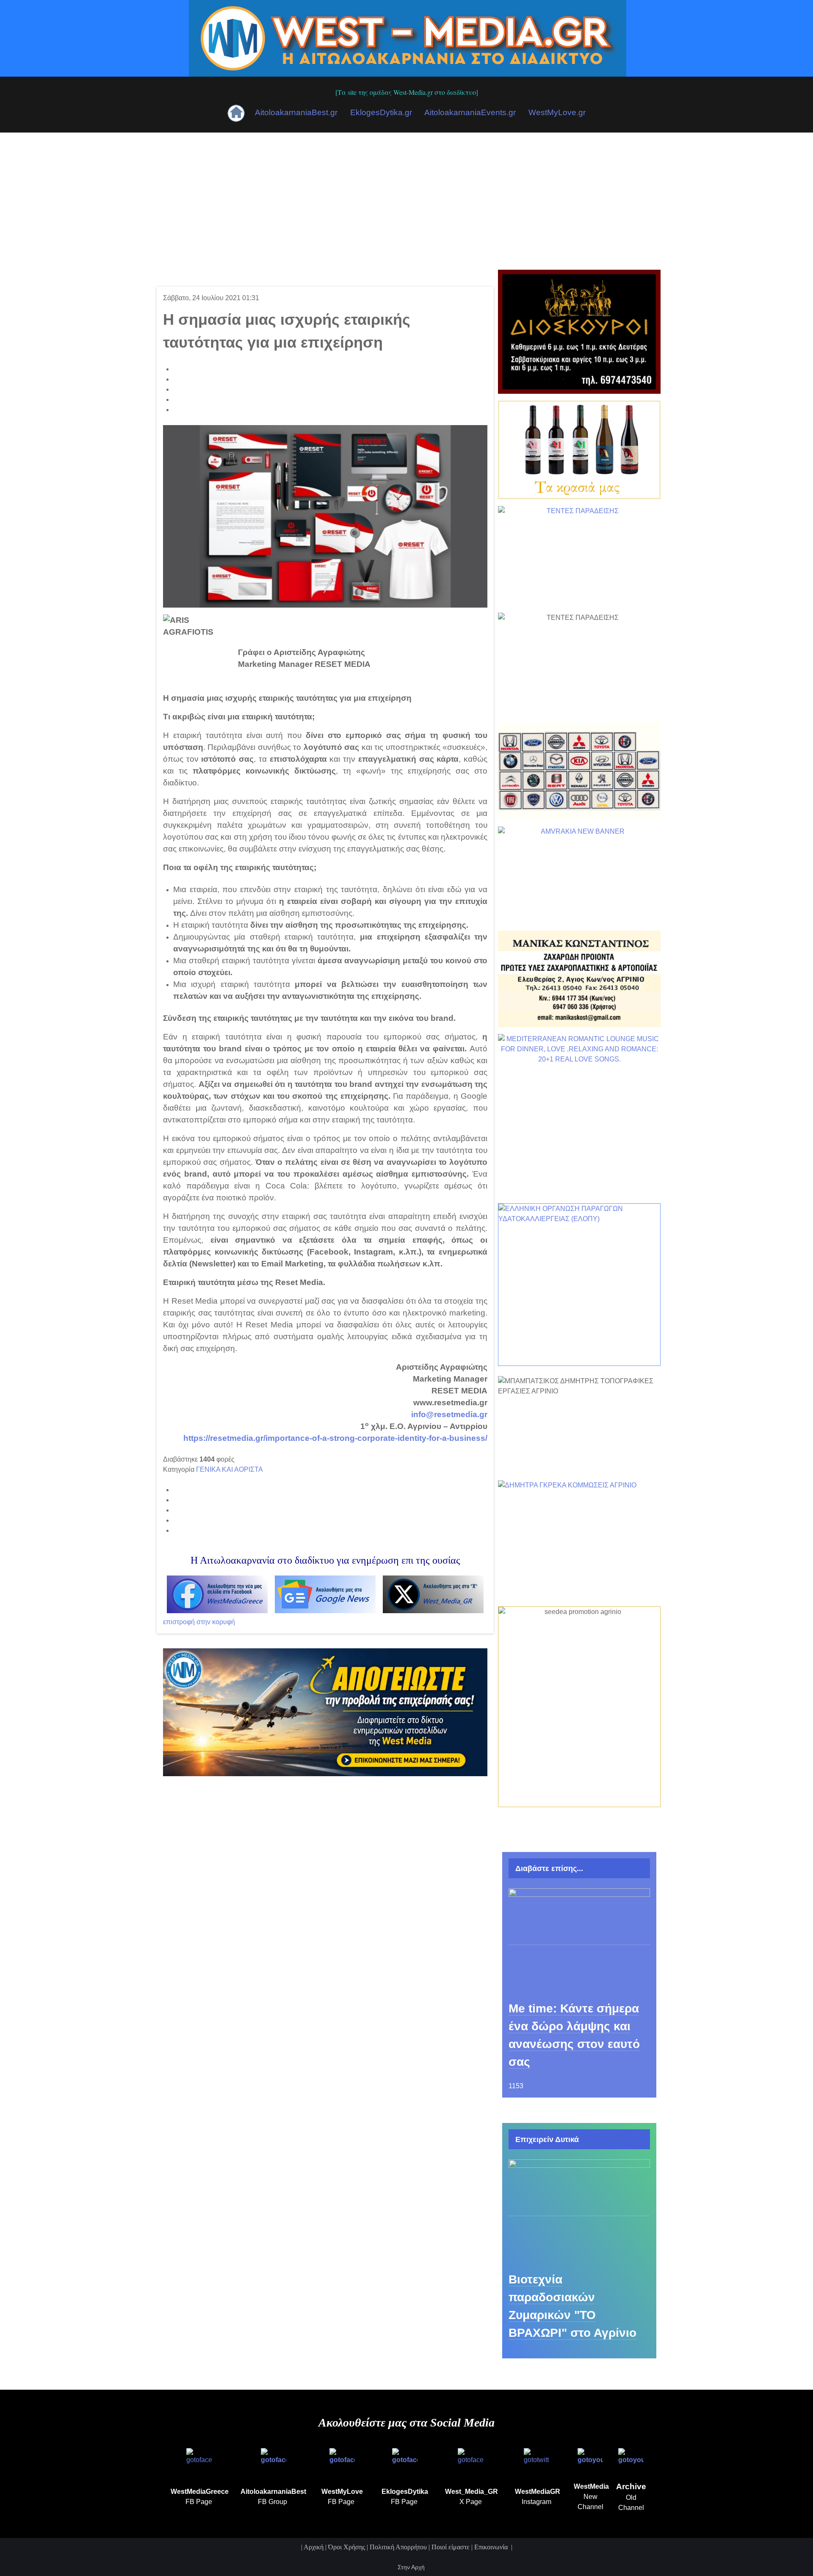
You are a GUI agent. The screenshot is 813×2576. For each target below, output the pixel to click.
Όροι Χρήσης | (349, 2547)
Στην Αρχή (410, 2567)
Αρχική (314, 2547)
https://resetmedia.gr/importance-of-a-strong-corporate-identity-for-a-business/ (335, 1438)
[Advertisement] (406, 196)
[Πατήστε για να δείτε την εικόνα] (325, 516)
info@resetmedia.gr (449, 1414)
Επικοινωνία (492, 2547)
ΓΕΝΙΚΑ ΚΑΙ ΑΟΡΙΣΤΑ (230, 1469)
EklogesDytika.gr (381, 112)
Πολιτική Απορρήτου (398, 2547)
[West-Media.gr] (408, 37)
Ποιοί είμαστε (451, 2547)
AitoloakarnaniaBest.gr (296, 112)
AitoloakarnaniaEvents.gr (470, 112)
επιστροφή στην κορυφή (199, 1622)
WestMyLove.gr (557, 112)
